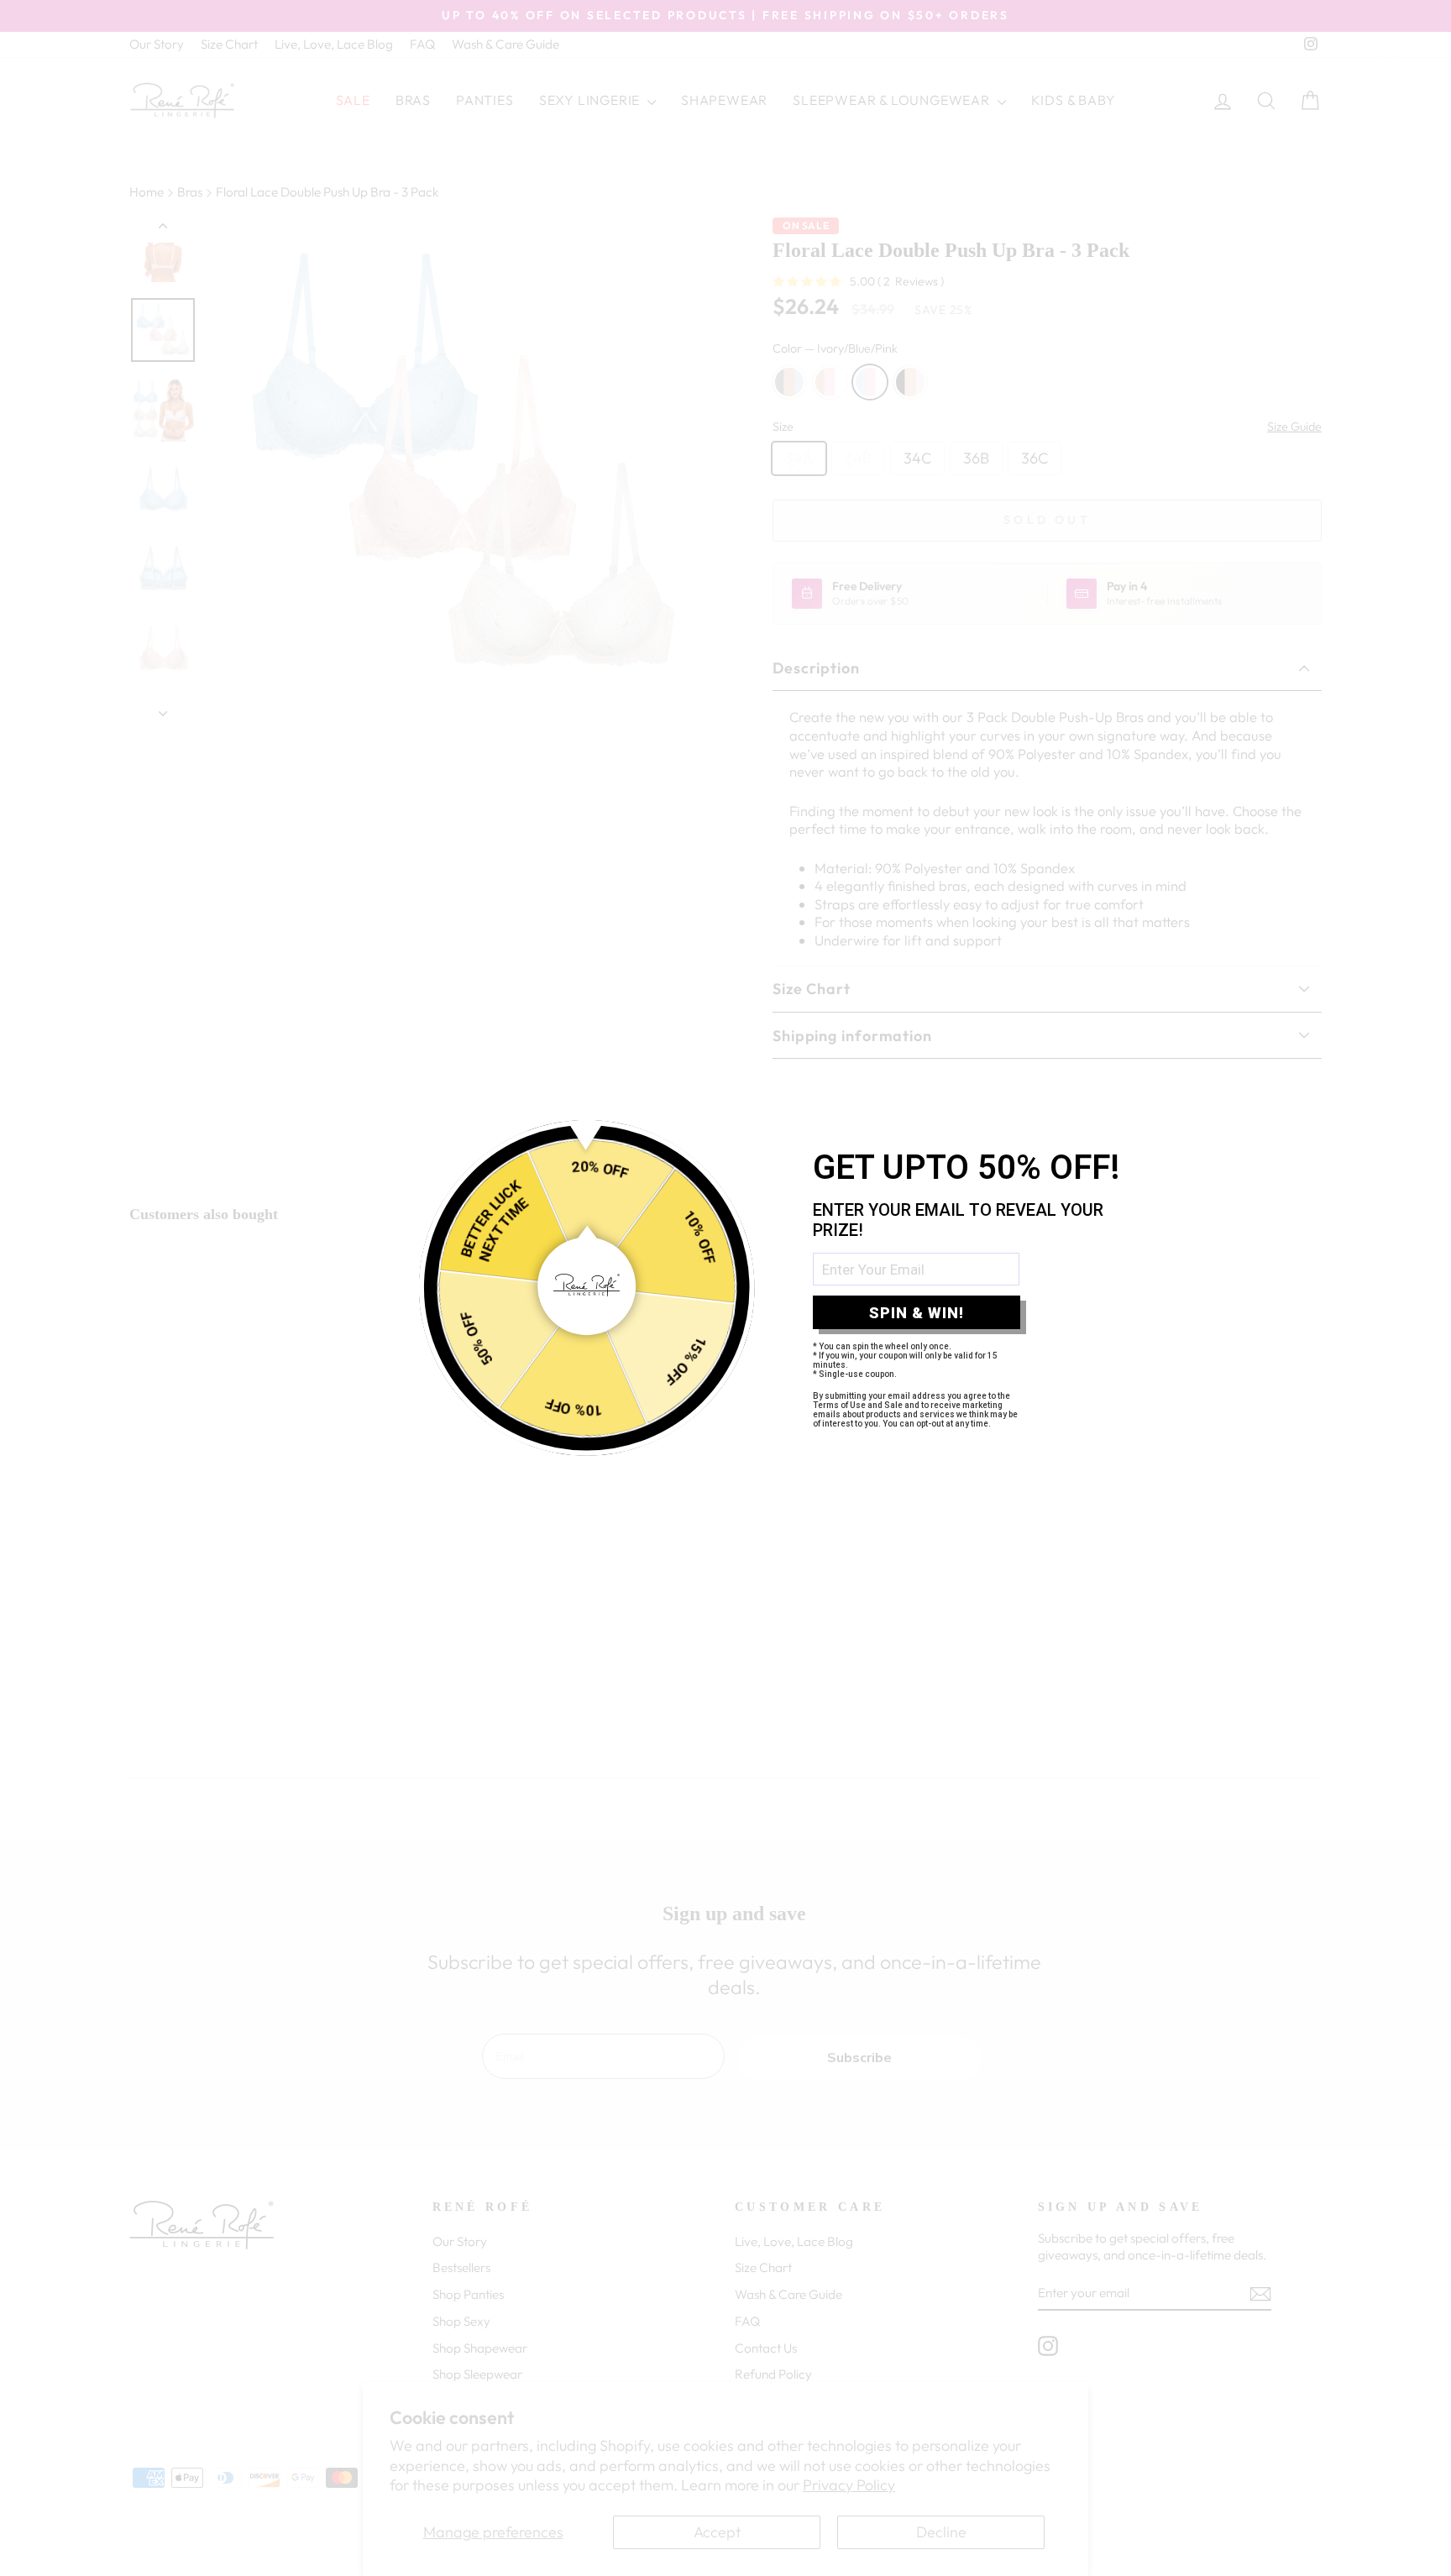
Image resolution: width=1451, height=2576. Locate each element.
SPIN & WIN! (917, 1313)
